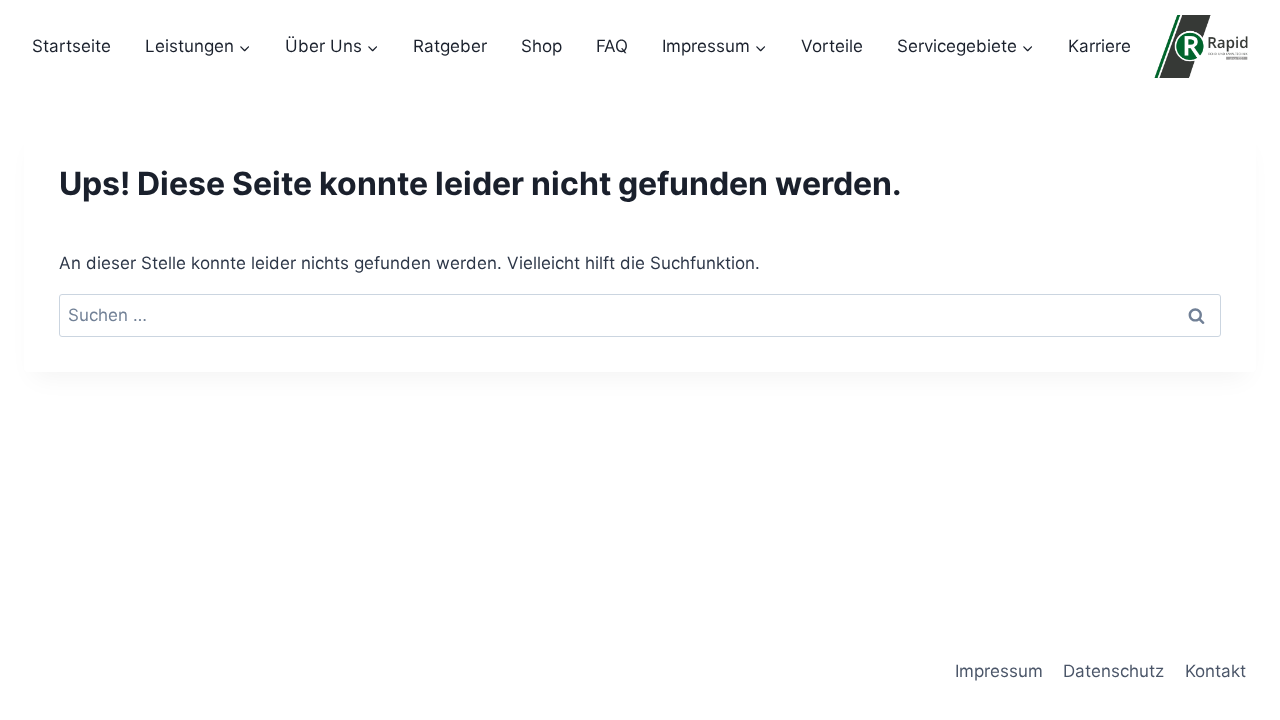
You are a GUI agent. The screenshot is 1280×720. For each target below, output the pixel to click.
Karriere (1099, 46)
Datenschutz (1113, 671)
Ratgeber (450, 46)
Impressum (999, 671)
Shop (541, 46)
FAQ (612, 46)
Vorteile (832, 46)
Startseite (71, 46)
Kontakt (1215, 671)
